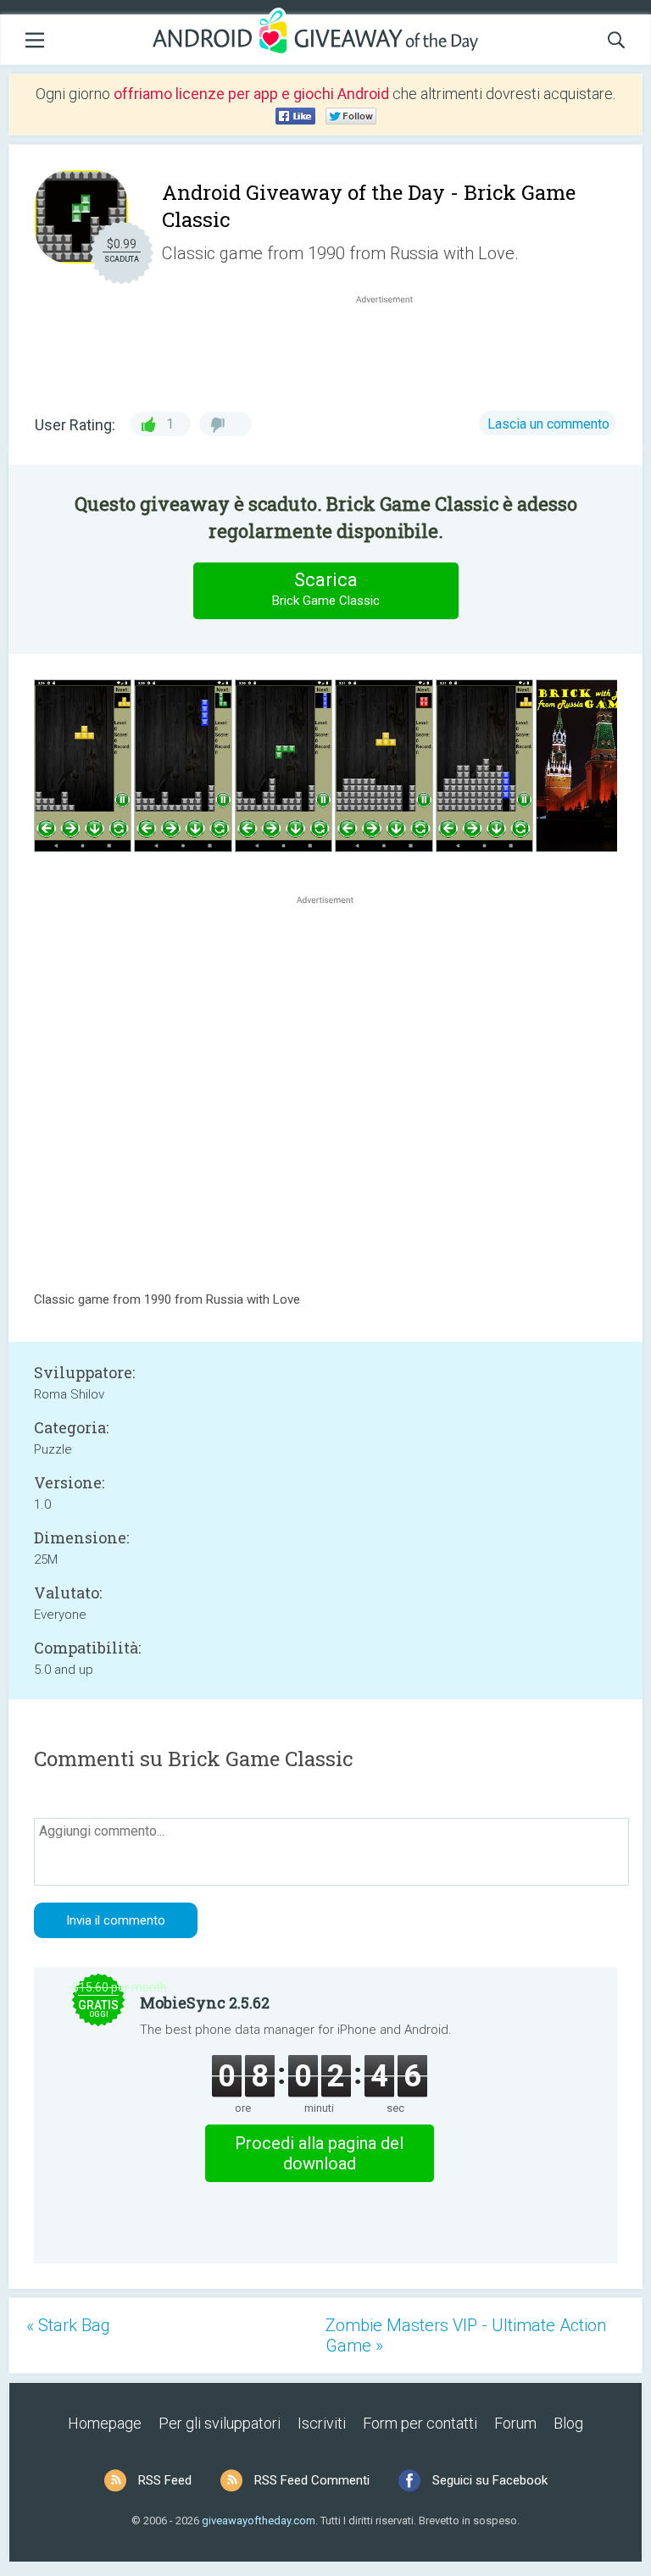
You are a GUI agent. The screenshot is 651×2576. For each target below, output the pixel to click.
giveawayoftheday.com (259, 2521)
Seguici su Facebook (490, 2480)
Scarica (326, 589)
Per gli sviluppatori (220, 2423)
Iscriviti (322, 2423)
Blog (568, 2423)
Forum (515, 2423)
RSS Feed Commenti (312, 2480)
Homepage (105, 2423)
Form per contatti (420, 2423)
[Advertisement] (393, 348)
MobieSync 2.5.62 (205, 2003)
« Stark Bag (68, 2325)
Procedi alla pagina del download (319, 2153)
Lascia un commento (548, 424)
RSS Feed (165, 2480)
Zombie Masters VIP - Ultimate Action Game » (466, 2335)
